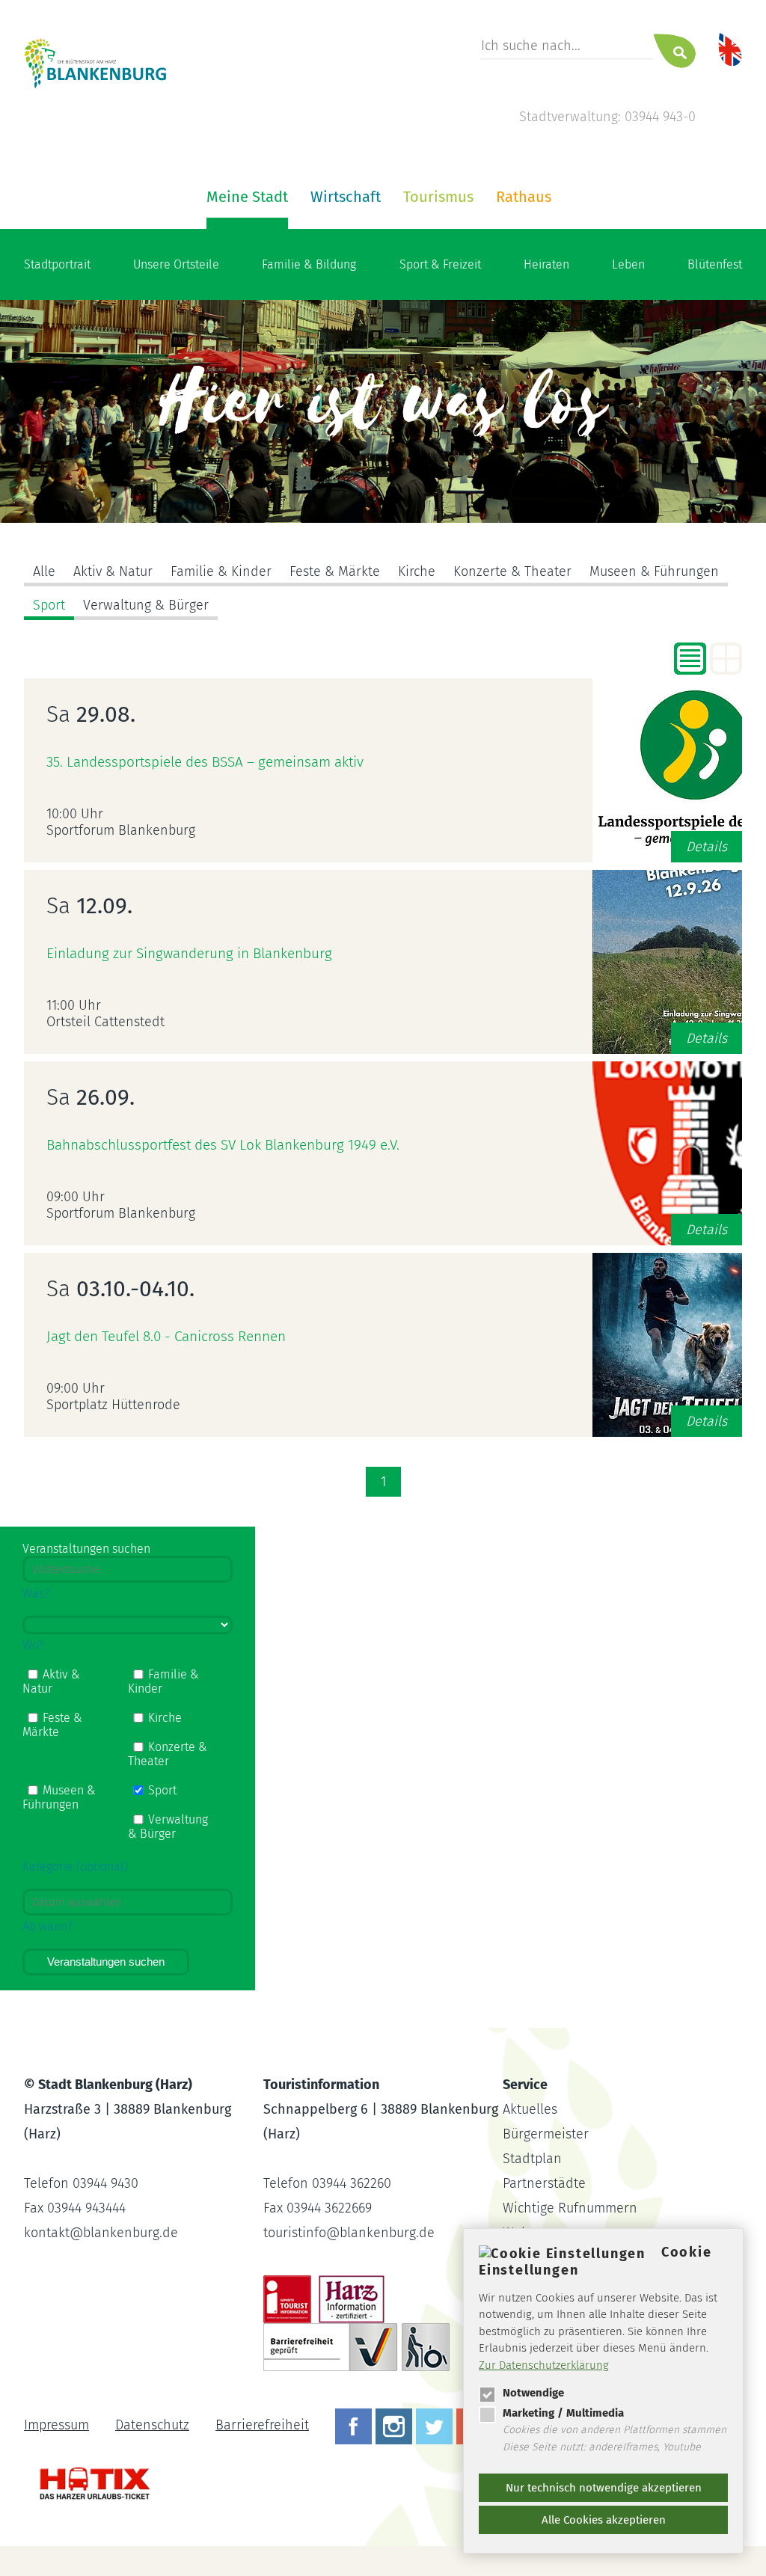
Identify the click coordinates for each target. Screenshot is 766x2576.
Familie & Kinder (221, 571)
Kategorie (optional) (75, 1867)
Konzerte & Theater (512, 571)
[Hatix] (89, 2476)
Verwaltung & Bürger (146, 605)
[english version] (730, 49)
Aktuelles (530, 2109)
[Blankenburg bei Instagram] (396, 2425)
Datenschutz (152, 2425)
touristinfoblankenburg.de (349, 2233)
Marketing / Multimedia (563, 2413)
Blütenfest (715, 264)
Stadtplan (532, 2159)
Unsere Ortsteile (176, 264)
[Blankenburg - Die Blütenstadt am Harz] (96, 86)
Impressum (56, 2425)
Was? (36, 1594)
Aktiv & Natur (113, 571)
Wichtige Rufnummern (570, 2208)
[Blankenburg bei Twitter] (436, 2425)
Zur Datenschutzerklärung (544, 2365)
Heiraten (546, 264)
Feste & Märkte (335, 571)
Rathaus (524, 197)
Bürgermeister (546, 2134)
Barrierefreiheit (262, 2425)
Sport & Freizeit (440, 264)
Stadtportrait (57, 264)
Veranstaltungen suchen (106, 1962)
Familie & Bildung (309, 264)
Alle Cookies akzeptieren (604, 2520)
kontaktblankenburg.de (101, 2233)
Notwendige (533, 2393)
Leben (628, 264)
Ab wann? (48, 1926)
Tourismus (438, 197)
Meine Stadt (247, 197)
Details (707, 847)
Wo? (33, 1645)
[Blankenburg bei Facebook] (355, 2425)
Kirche (417, 571)
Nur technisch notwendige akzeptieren (604, 2488)
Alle (44, 571)
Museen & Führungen (654, 571)
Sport (49, 605)
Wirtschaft (346, 197)
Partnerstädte (544, 2183)
